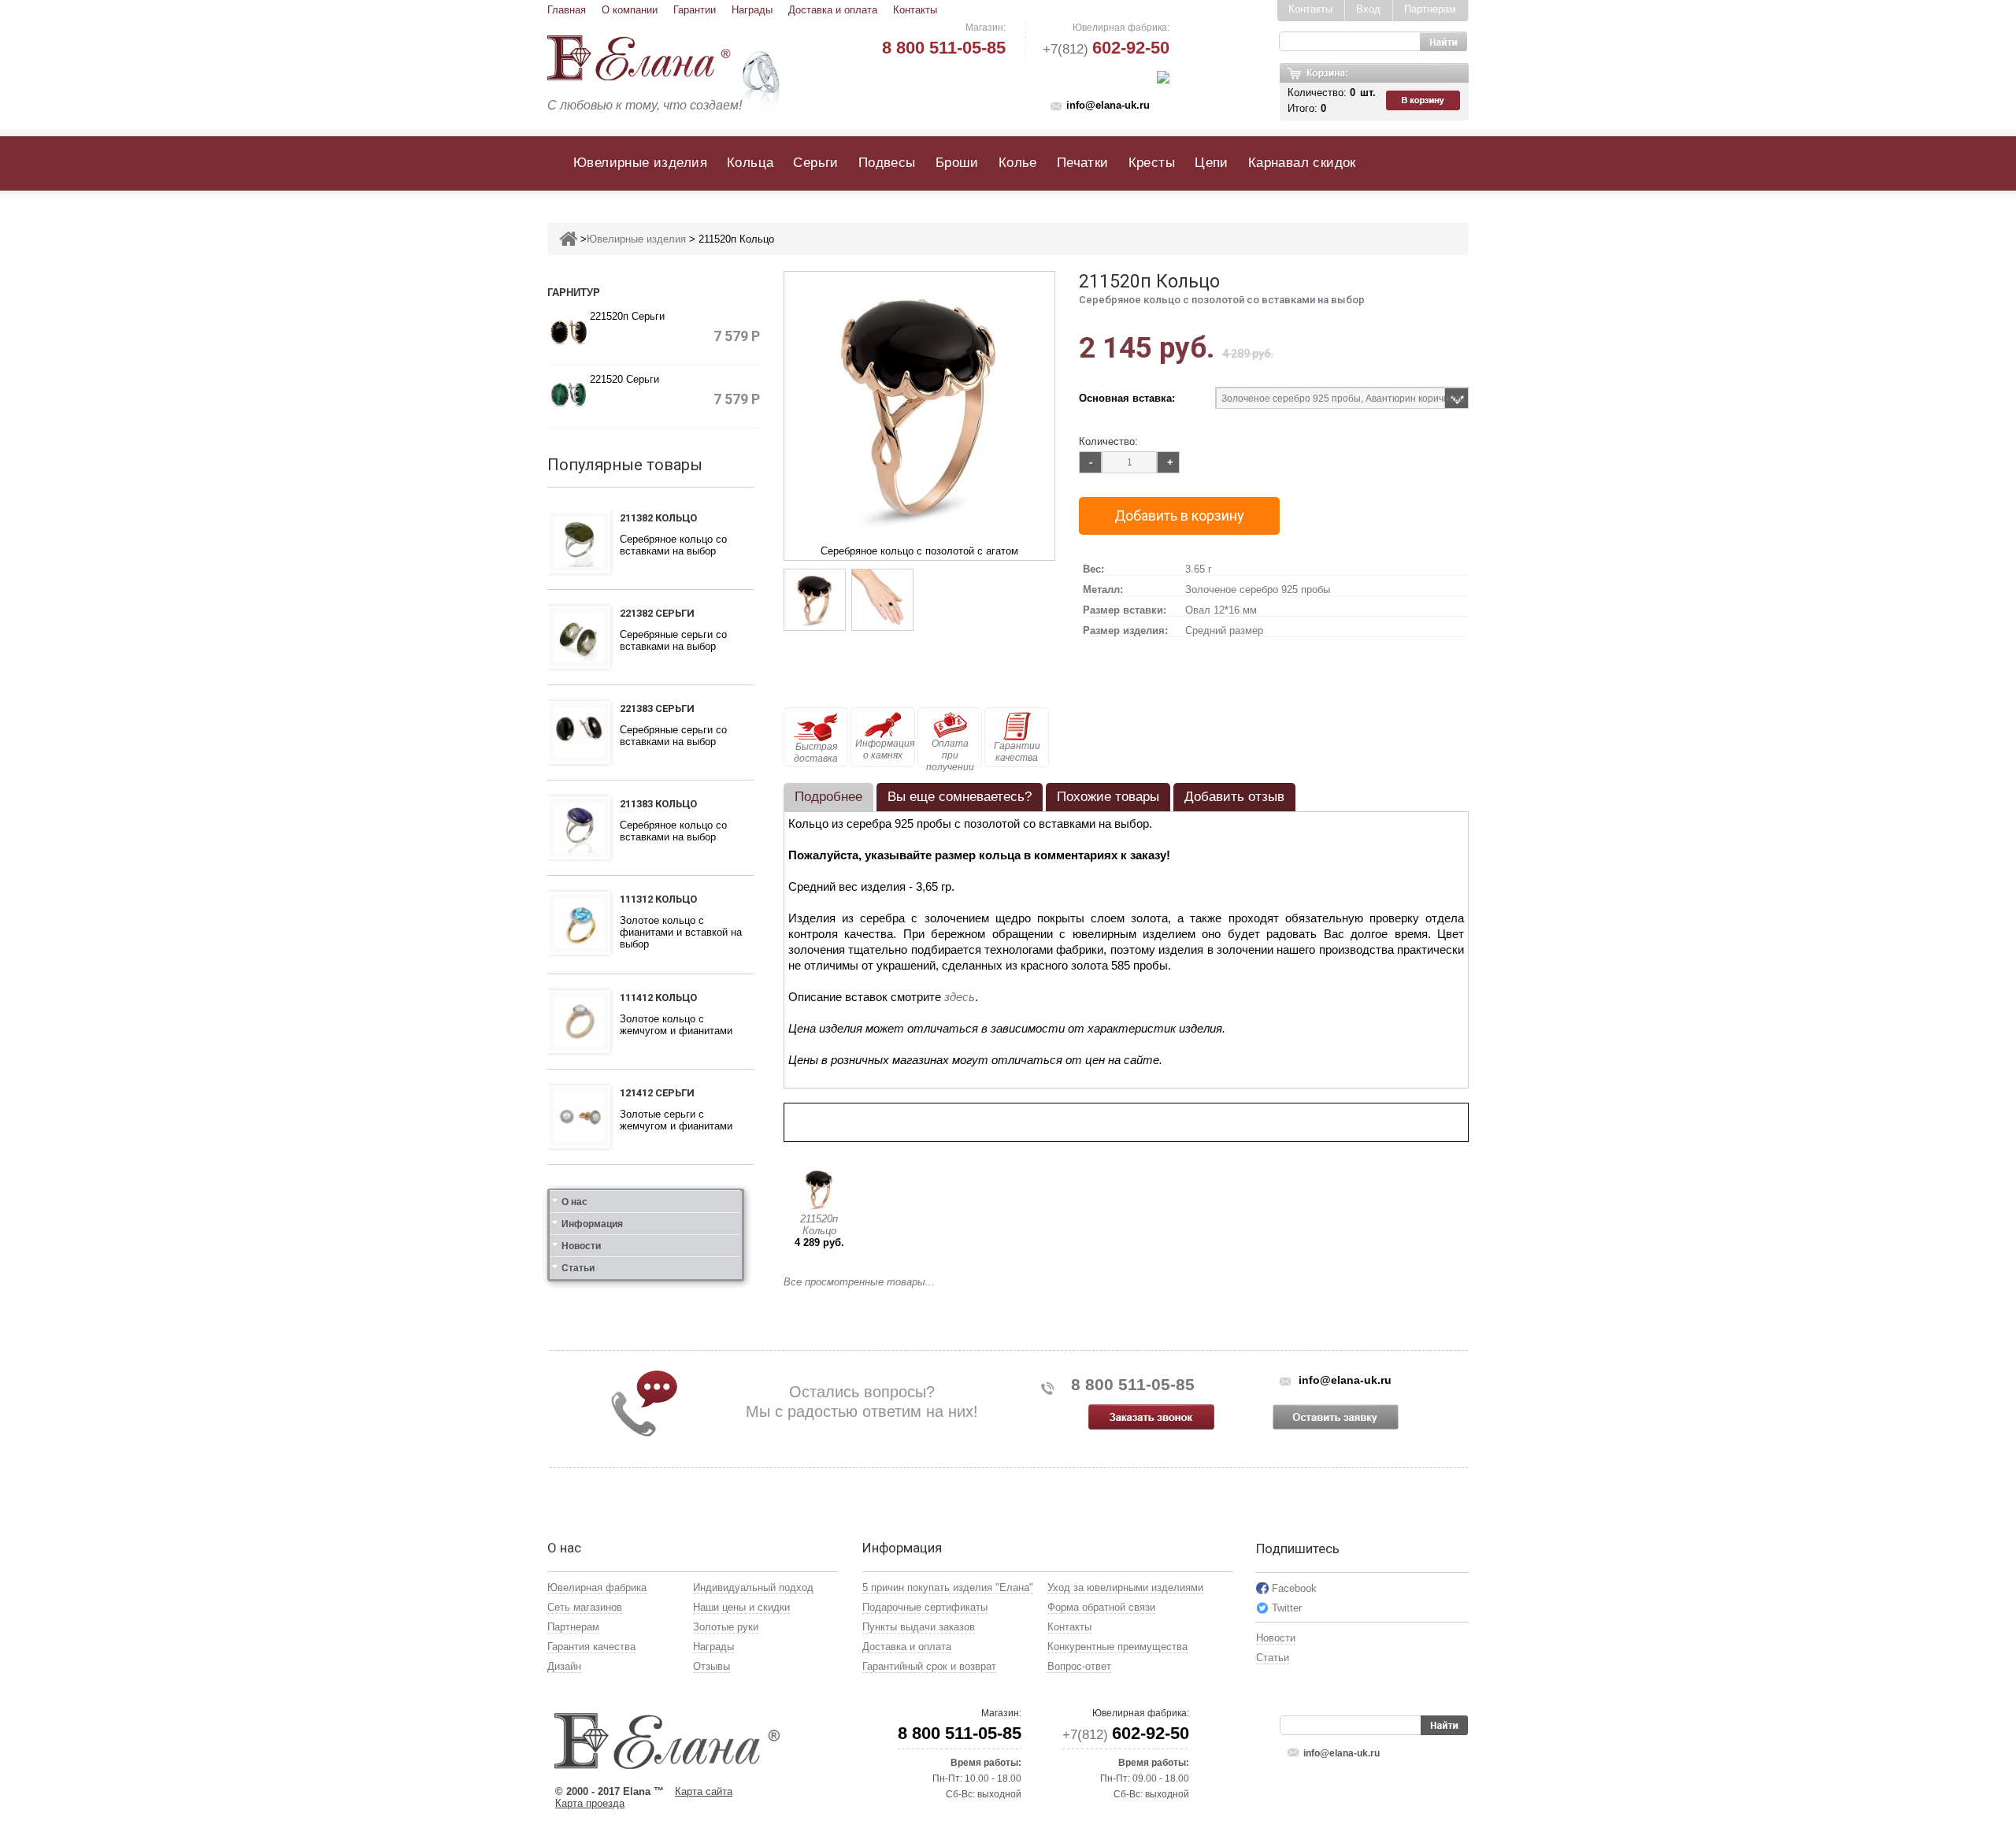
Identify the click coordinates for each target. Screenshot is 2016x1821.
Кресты (1152, 163)
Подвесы (887, 163)
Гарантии (695, 10)
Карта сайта (704, 1791)
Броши (957, 163)
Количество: (1108, 441)
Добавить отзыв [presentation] (1234, 797)
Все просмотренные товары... (859, 1282)
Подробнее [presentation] (828, 797)
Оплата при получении (950, 753)
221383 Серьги (657, 708)
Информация (592, 1224)
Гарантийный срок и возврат (929, 1666)
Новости (581, 1246)
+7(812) (1106, 49)
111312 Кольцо (658, 899)
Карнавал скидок (1302, 163)
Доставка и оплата (833, 10)
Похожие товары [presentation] (1108, 797)
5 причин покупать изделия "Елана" (948, 1587)
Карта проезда (590, 1803)
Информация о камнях (885, 749)
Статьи (578, 1268)
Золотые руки (726, 1627)
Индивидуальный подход (753, 1587)
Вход (1368, 9)
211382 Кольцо (658, 518)
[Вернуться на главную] (568, 239)
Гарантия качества (591, 1647)
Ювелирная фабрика (597, 1587)
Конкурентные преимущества (1117, 1647)
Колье (1018, 163)
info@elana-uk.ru (1108, 105)
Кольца (750, 163)
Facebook (1294, 1588)
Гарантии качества (1017, 752)
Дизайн (564, 1666)
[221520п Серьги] (569, 330)
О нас (574, 1202)
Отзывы (712, 1666)
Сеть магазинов (585, 1607)
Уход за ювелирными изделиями (1125, 1587)
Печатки (1083, 163)
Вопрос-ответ (1079, 1666)
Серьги (815, 163)
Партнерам (1430, 9)
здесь (960, 997)
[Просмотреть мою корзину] (1425, 101)
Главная (567, 10)
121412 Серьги (657, 1093)
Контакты (915, 10)
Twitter (1287, 1608)
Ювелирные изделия (640, 163)
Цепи (1212, 163)
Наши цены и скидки (741, 1607)
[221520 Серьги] (569, 393)
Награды (752, 10)
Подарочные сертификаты (925, 1607)
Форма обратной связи (1101, 1607)
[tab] (828, 797)
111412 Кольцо (658, 998)
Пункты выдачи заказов (919, 1627)
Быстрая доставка (816, 753)
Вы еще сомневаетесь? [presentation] (960, 797)
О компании (630, 10)
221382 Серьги (657, 613)
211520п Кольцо (819, 1225)
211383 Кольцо (658, 804)
